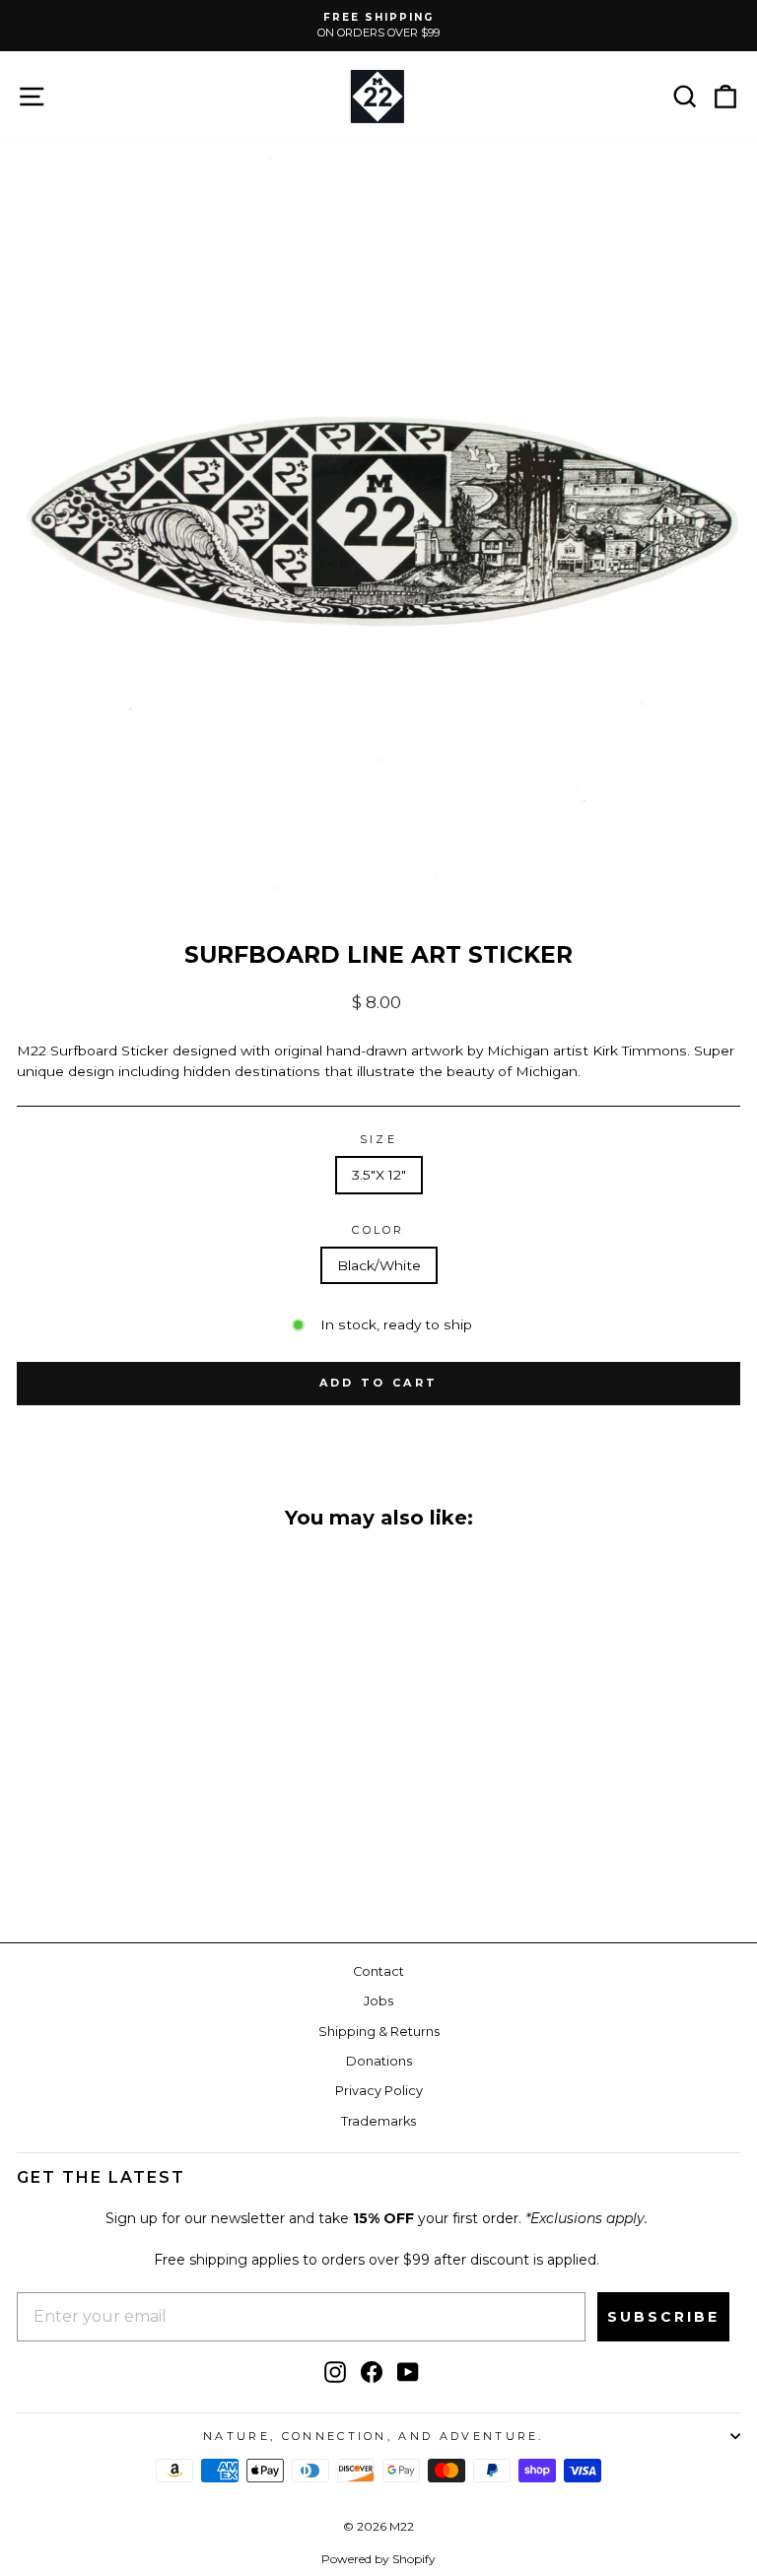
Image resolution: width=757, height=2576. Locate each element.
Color (378, 1230)
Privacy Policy (379, 2091)
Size (378, 1139)
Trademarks (378, 2121)
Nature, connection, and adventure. (374, 2436)
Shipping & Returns (379, 2032)
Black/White (379, 1265)
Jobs (378, 2001)
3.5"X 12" (379, 1175)
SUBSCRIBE (663, 2317)
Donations (379, 2061)
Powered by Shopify (378, 2559)
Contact (378, 1971)
